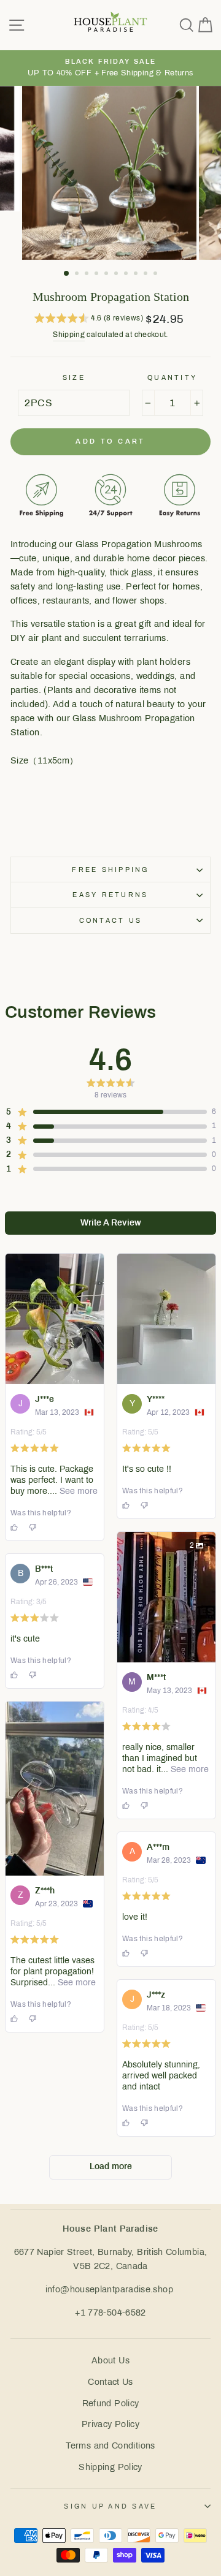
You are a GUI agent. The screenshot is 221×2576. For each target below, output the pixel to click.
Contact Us (110, 2382)
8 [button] (137, 275)
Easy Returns (110, 895)
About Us (110, 2360)
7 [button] (127, 275)
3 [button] (88, 275)
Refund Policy (111, 2403)
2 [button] (78, 275)
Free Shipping (110, 869)
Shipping (69, 335)
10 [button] (157, 275)
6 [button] (117, 275)
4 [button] (98, 275)
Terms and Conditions (110, 2445)
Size (74, 377)
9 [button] (147, 275)
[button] (89, 320)
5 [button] (107, 275)
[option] (110, 68)
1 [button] (67, 274)
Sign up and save (110, 2506)
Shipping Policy (110, 2467)
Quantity (172, 377)
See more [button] (77, 1491)
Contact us (111, 920)
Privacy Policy (110, 2424)
